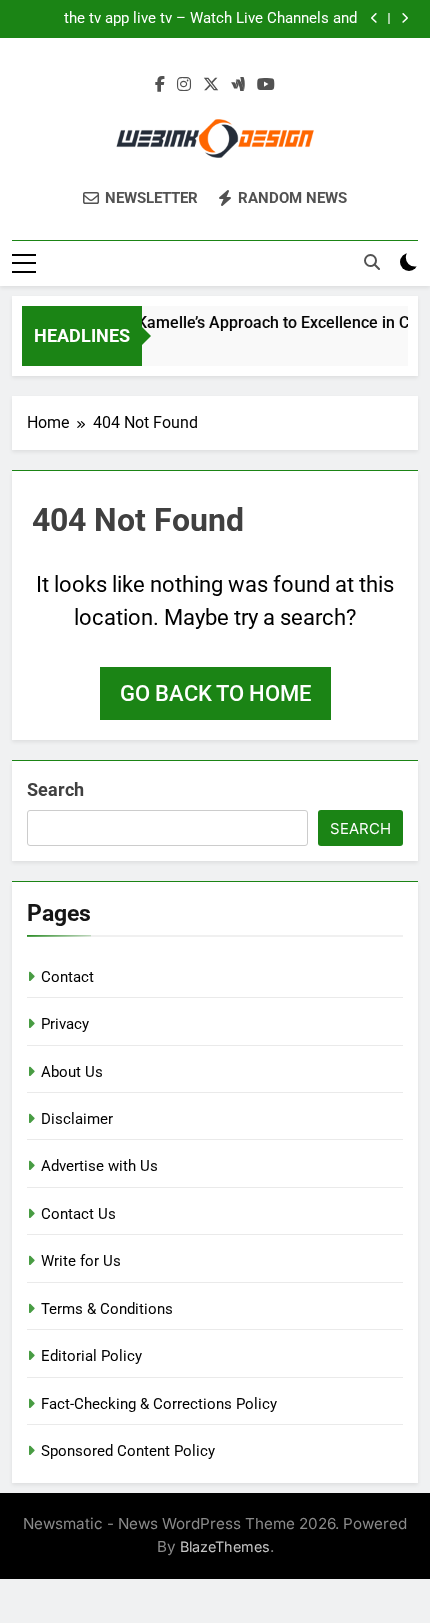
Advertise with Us (99, 1166)
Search (55, 789)
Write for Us (81, 1261)
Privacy (65, 1024)
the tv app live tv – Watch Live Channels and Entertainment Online (210, 19)
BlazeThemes (225, 1546)
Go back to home (215, 693)
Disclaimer (77, 1119)
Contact (67, 977)
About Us (72, 1072)
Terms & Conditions (107, 1309)
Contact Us (78, 1214)
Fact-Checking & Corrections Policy (159, 1404)
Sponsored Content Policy (128, 1451)
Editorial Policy (91, 1356)
